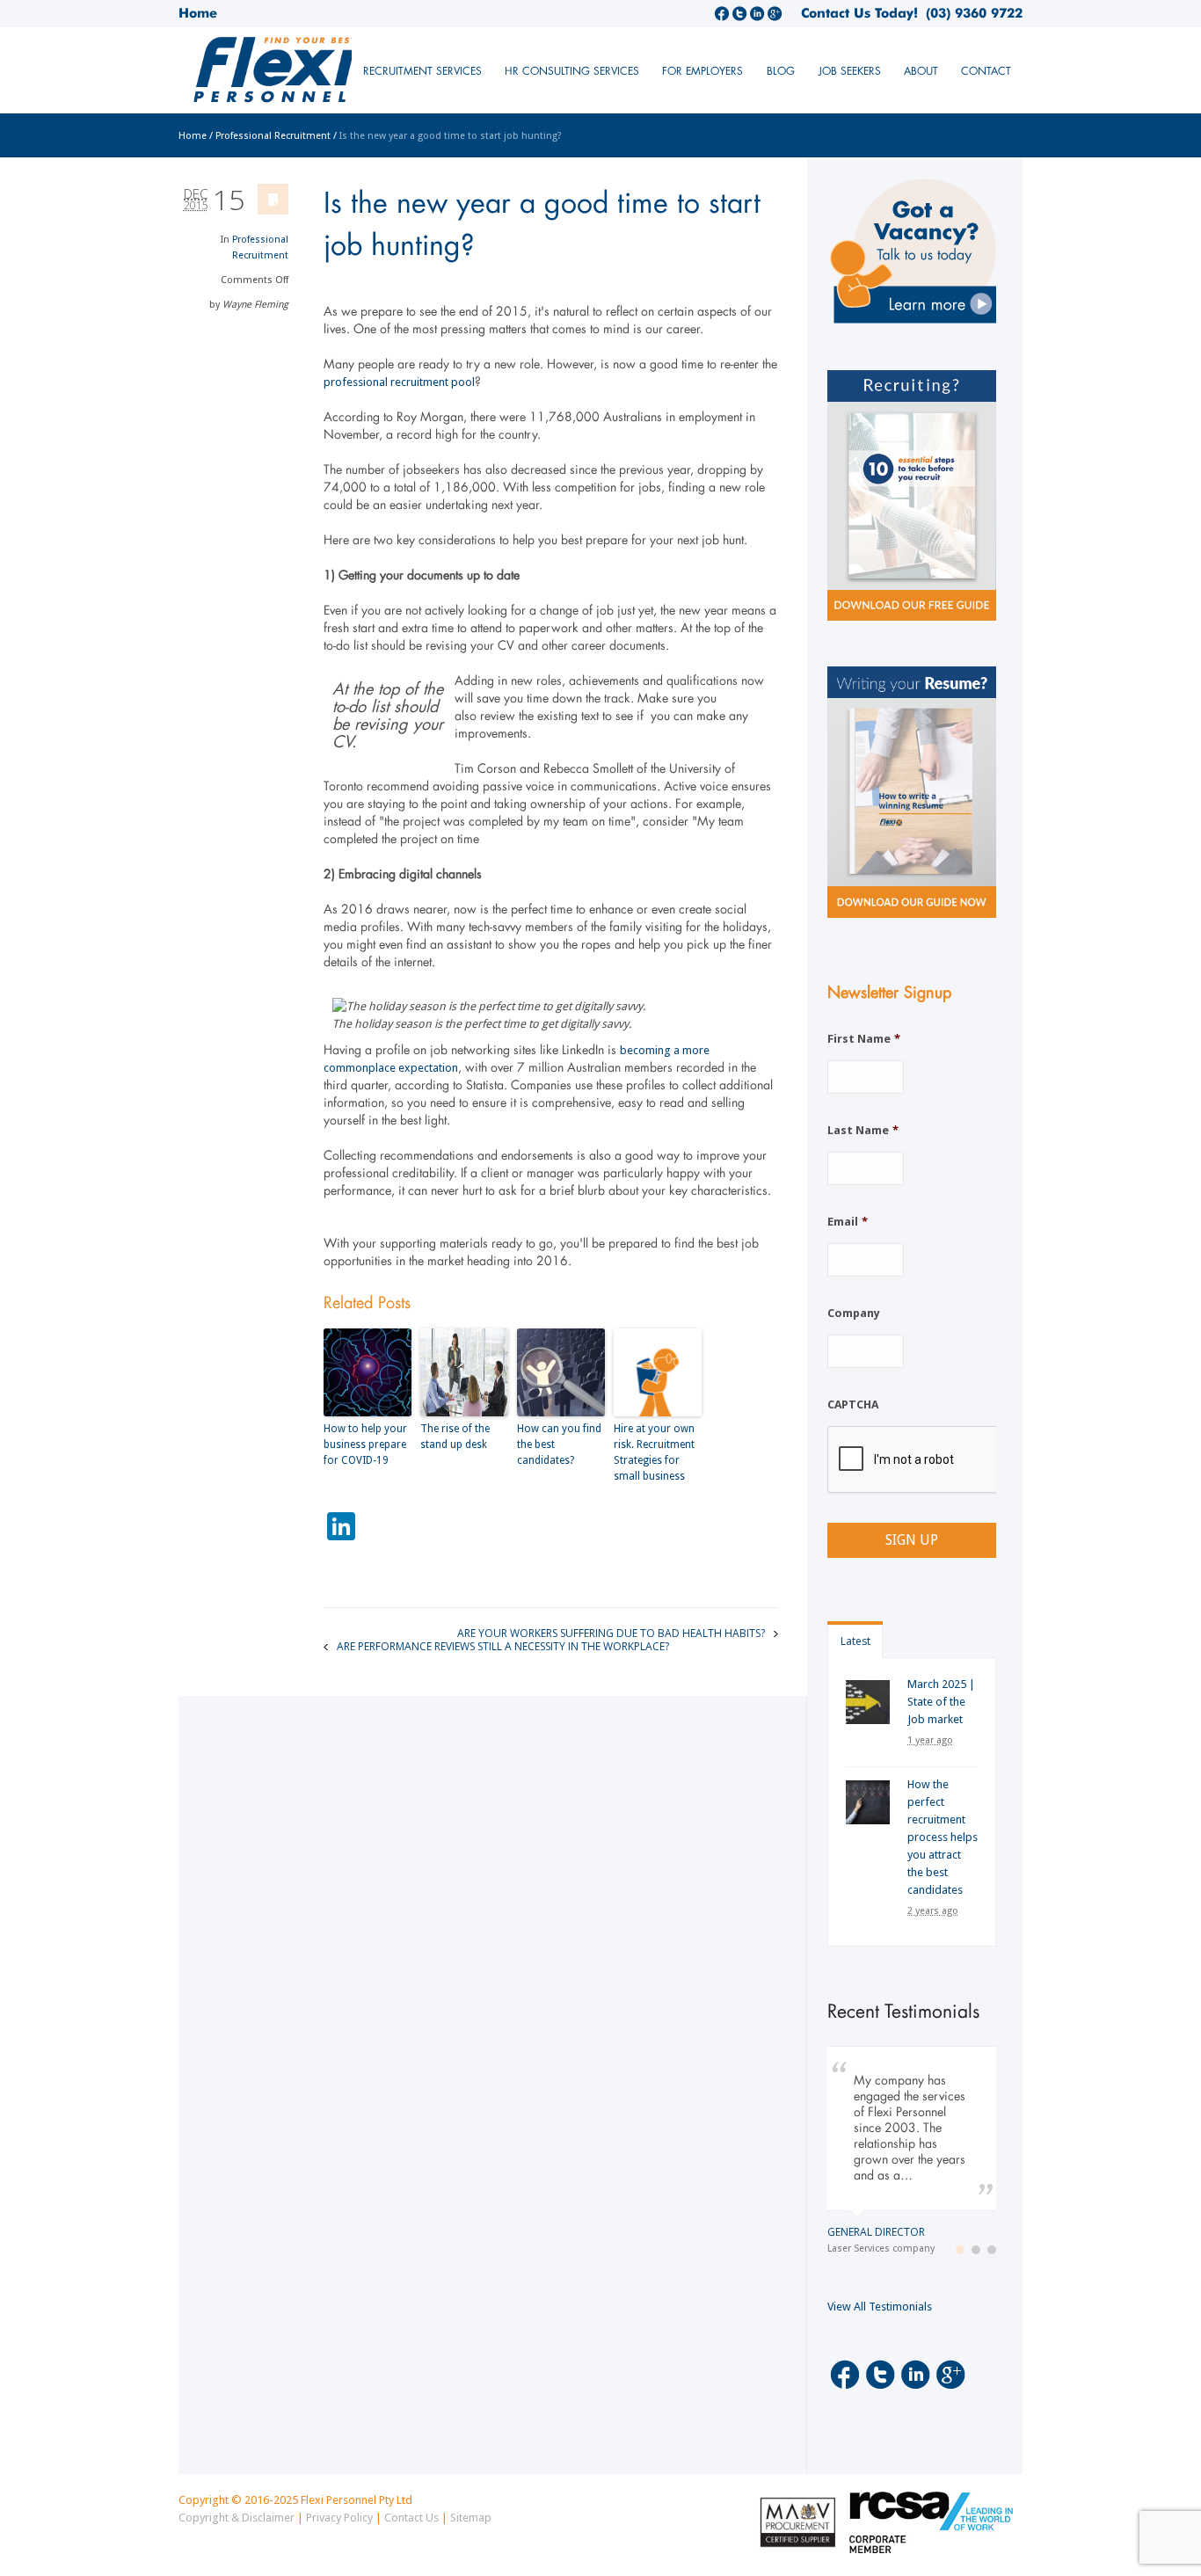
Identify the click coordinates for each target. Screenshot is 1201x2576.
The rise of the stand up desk (455, 1437)
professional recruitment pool (399, 382)
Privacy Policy (339, 2518)
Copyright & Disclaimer (237, 2518)
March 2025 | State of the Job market (941, 1702)
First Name (864, 1039)
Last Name (863, 1130)
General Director (876, 2232)
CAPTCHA (853, 1404)
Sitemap (471, 2518)
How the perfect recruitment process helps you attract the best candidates (943, 1837)
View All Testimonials (880, 2307)
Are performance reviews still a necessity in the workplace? (503, 1645)
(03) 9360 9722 (970, 13)
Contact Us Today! (859, 13)
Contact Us (411, 2518)
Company (854, 1313)
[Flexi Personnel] (309, 77)
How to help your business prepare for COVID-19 (365, 1444)
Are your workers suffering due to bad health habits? (611, 1632)
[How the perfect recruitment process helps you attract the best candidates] (868, 1802)
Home (198, 13)
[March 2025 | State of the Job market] (868, 1702)
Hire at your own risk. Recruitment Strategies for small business (654, 1452)
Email (848, 1222)
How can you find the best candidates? (559, 1444)
